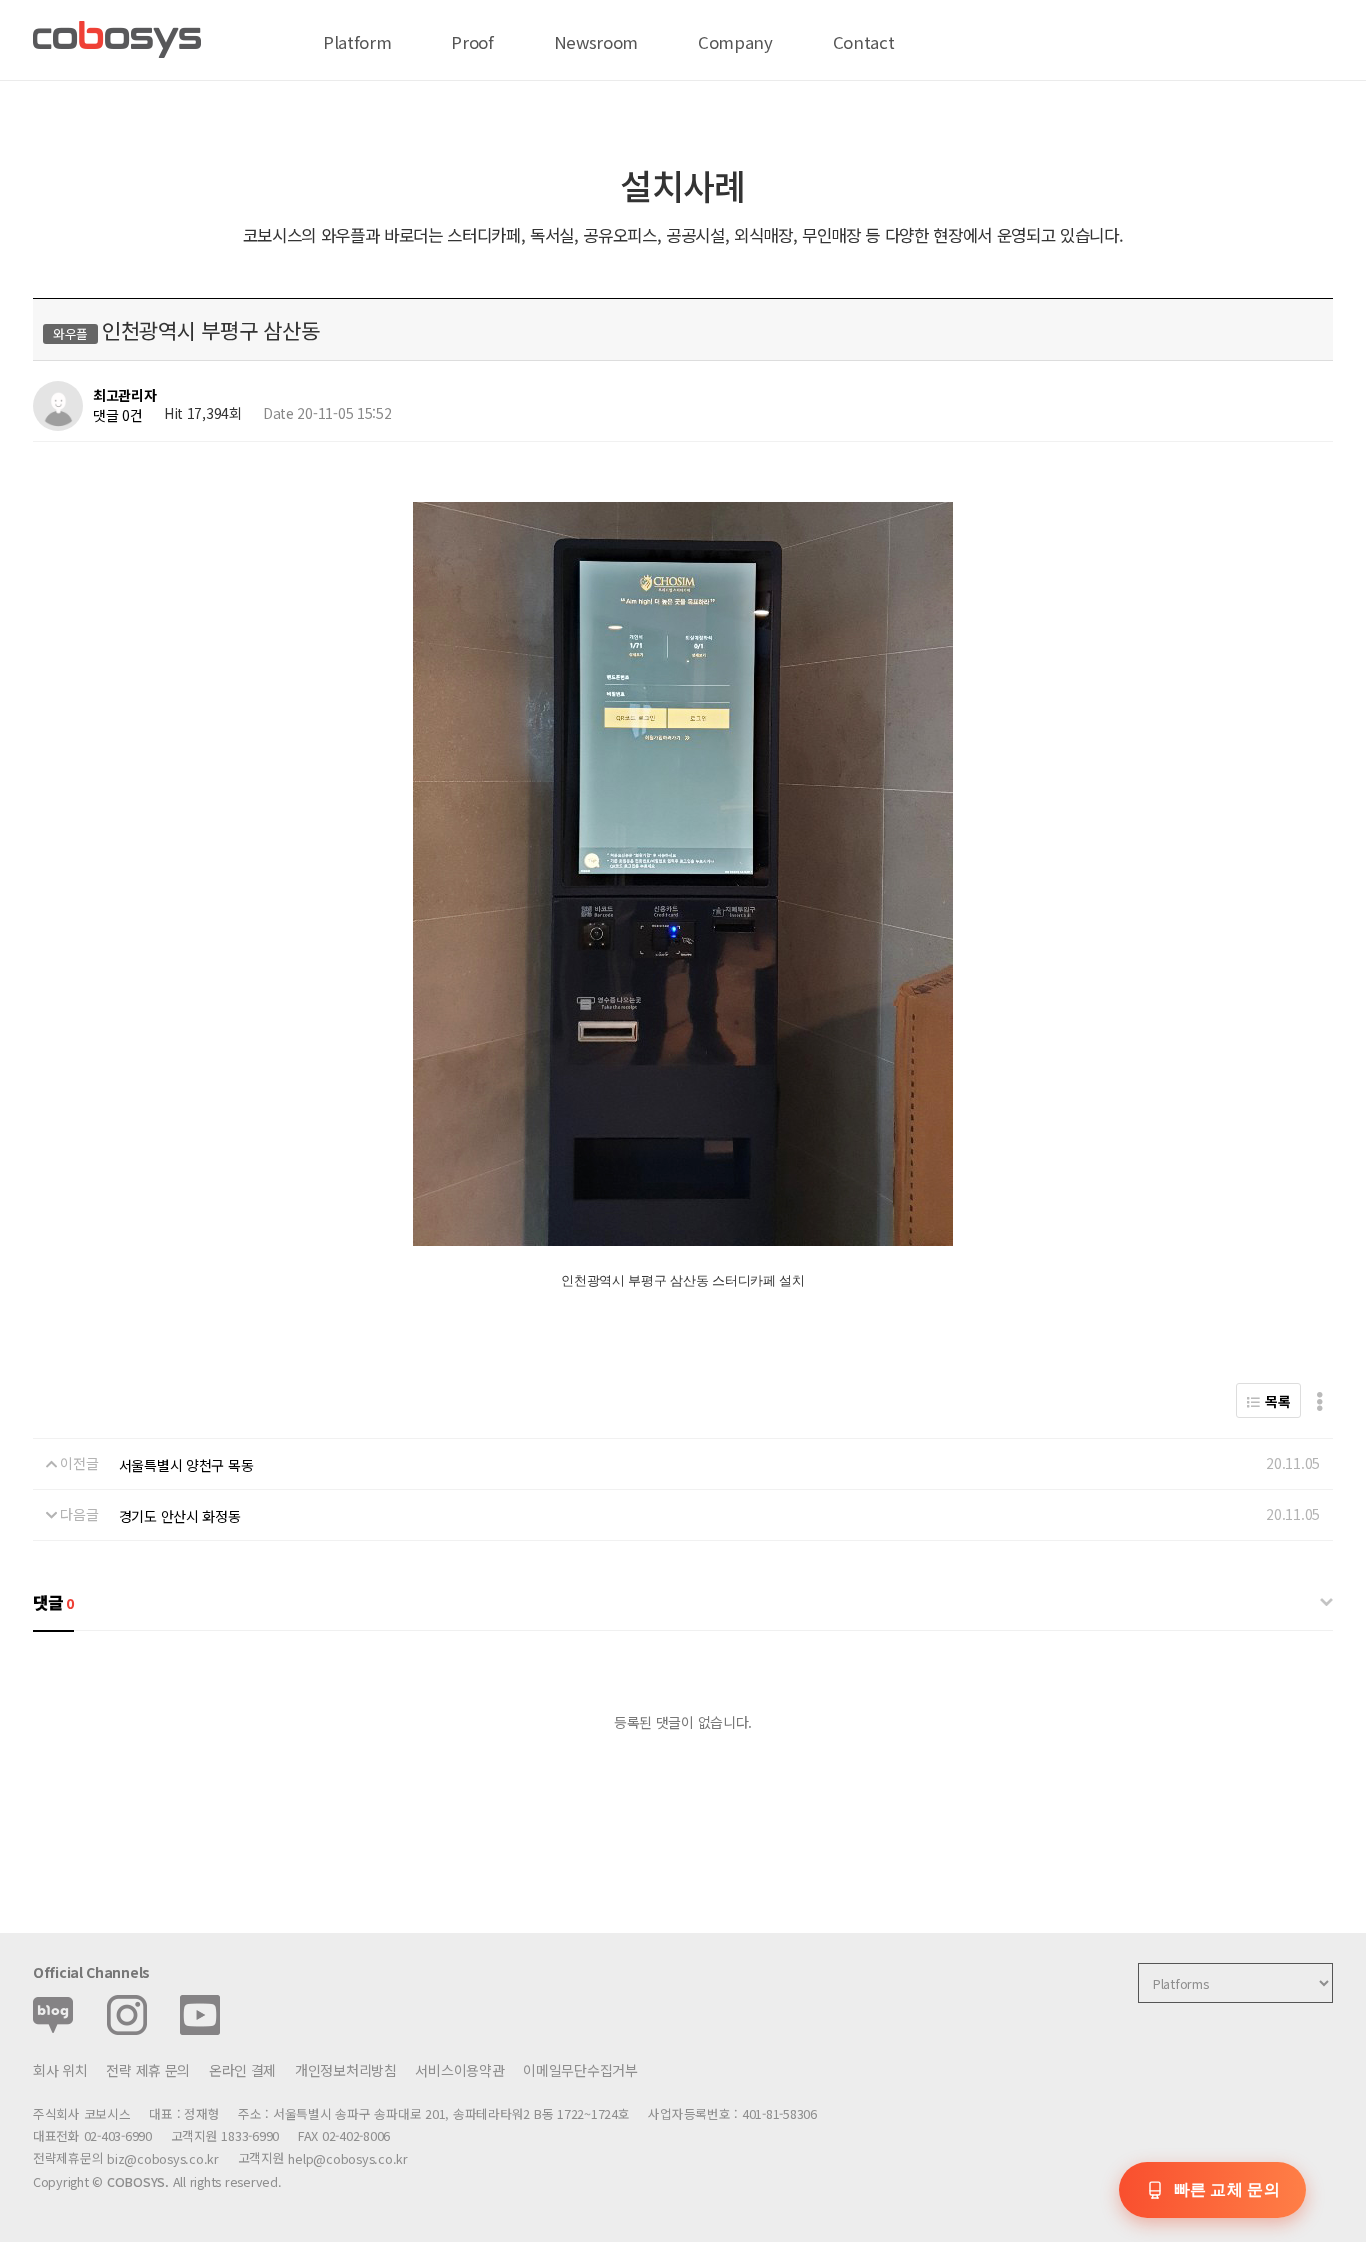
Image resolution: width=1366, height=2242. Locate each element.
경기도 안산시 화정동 (180, 1516)
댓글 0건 (118, 415)
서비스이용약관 (459, 2070)
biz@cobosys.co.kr (163, 2159)
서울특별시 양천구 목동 (186, 1465)
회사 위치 (60, 2070)
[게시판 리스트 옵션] (1319, 1400)
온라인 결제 (242, 2070)
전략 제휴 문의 (148, 2070)
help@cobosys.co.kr (347, 2159)
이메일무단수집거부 (580, 2070)
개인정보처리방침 (346, 2070)
